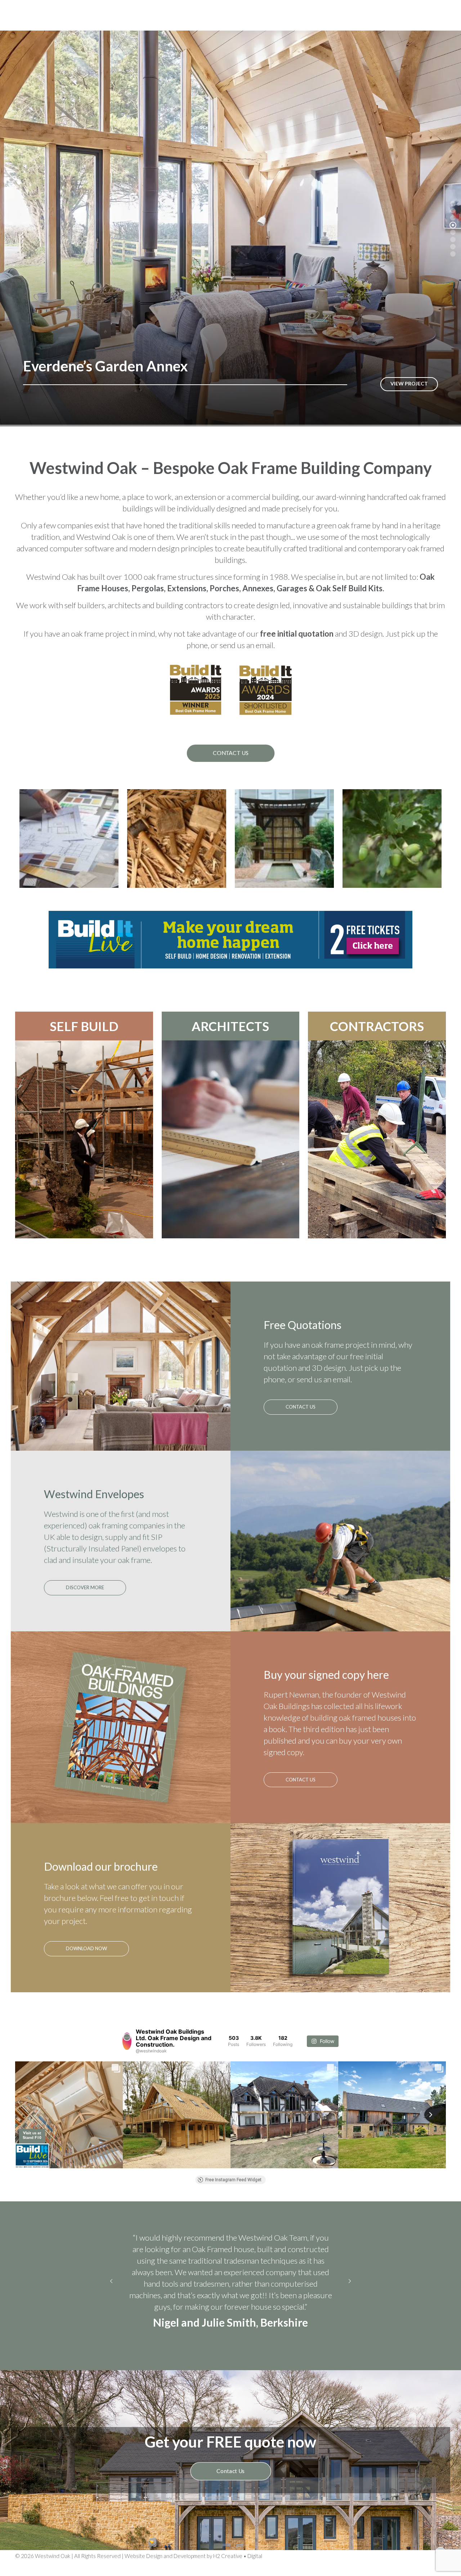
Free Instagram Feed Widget (233, 2180)
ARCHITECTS (230, 1026)
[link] (230, 940)
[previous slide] (111, 2301)
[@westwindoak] (127, 2041)
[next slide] (350, 2301)
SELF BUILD (84, 1026)
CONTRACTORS (377, 1026)
